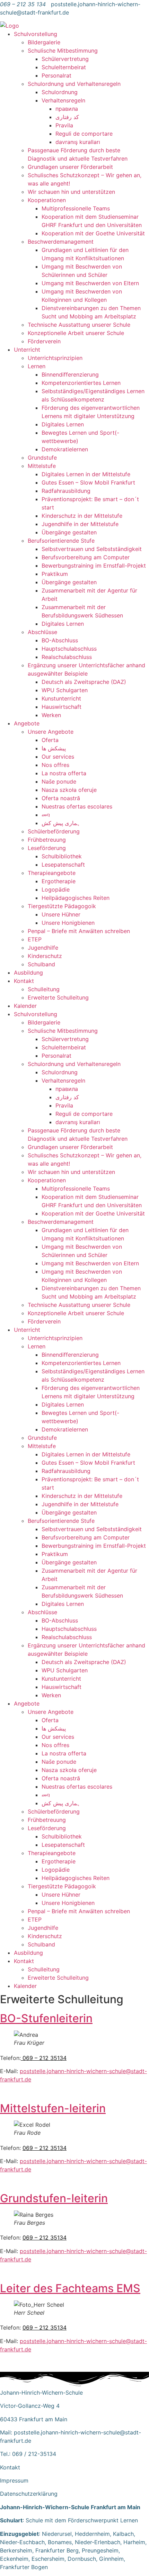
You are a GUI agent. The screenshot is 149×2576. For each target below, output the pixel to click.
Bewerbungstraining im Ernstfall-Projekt (94, 566)
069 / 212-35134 (34, 2454)
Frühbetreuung (47, 840)
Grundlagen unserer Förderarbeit (70, 167)
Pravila (64, 125)
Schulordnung (60, 92)
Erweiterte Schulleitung (58, 997)
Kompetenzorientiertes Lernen (81, 383)
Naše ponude (59, 781)
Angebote (27, 723)
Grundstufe (42, 458)
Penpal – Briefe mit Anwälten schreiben (79, 931)
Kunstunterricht (61, 698)
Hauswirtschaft (62, 707)
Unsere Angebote (51, 732)
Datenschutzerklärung (29, 2494)
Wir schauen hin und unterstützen (71, 192)
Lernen (37, 366)
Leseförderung (47, 848)
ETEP (35, 939)
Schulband (41, 964)
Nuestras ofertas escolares (77, 806)
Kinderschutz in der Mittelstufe (82, 516)
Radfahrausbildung (66, 491)
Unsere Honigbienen (68, 923)
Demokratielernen (65, 449)
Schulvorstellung (36, 34)
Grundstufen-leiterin (54, 2198)
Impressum (14, 2480)
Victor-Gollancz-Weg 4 (30, 2406)
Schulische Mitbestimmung (63, 51)
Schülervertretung (65, 59)
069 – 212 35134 (44, 2058)
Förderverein (44, 341)
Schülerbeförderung (54, 831)
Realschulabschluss (67, 657)
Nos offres (55, 765)
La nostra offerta (64, 773)
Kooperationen (47, 200)
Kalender (25, 1006)
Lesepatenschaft (63, 865)
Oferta (50, 740)
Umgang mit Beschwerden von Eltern (90, 283)
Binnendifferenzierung (70, 374)
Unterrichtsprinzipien (55, 358)
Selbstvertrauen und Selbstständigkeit (92, 549)
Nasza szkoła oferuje (69, 790)
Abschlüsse (42, 632)
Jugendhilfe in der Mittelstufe (80, 524)
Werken (51, 715)
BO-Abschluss (60, 640)
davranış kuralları (78, 142)
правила (67, 109)
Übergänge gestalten (69, 532)
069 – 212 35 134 (23, 4)
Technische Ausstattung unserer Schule (79, 325)
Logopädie (56, 889)
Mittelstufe (42, 466)
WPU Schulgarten (65, 690)
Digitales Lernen (63, 424)
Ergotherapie (59, 881)
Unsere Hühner (61, 914)
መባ (46, 815)
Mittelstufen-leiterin (53, 2108)
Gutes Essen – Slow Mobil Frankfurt (88, 482)
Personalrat (56, 75)
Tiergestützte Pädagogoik (62, 906)
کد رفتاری (67, 117)
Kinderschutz (45, 956)
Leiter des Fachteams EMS (70, 2288)
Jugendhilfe (43, 948)
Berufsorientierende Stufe (61, 541)
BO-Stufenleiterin (46, 2018)
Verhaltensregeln (63, 100)
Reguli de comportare (84, 134)
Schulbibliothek (62, 856)
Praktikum (55, 574)
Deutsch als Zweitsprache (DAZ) (84, 682)
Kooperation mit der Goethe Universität (93, 233)
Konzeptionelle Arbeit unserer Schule (76, 333)
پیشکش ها (54, 748)
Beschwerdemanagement (61, 242)
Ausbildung (28, 973)
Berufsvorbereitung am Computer (86, 557)
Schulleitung (44, 989)
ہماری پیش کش (61, 823)
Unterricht (27, 350)
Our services (58, 757)
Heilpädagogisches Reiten (76, 898)
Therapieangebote (52, 873)
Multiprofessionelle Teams (76, 208)
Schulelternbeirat (64, 67)
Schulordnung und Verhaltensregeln (74, 84)
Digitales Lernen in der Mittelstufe (86, 474)
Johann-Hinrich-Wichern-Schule (41, 2393)
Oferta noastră (61, 798)
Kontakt (24, 981)
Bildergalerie (44, 42)
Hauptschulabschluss (69, 649)
